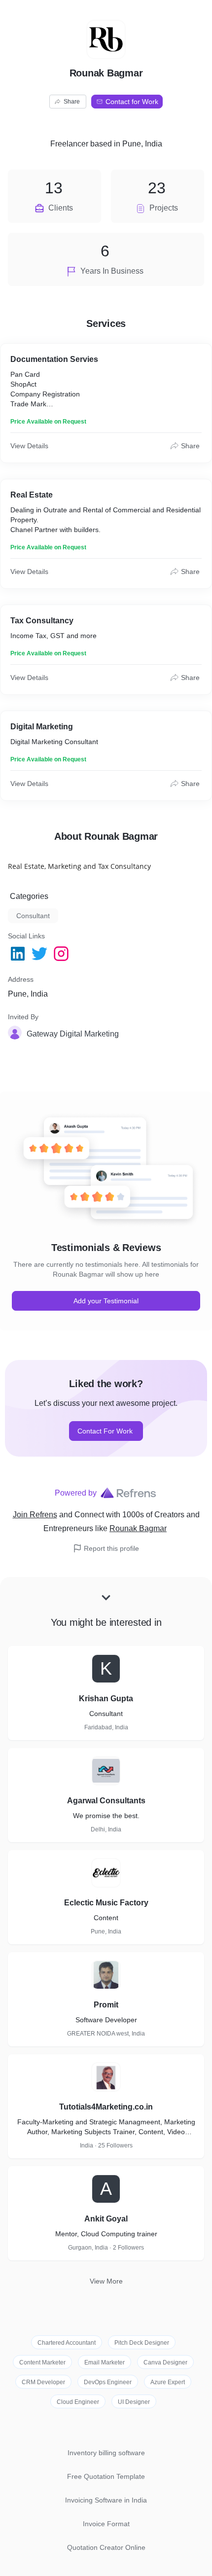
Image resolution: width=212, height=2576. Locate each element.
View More (106, 2281)
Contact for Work (132, 102)
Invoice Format (106, 2524)
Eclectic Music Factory (106, 1903)
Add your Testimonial (106, 1301)
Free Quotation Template (106, 2476)
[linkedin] (19, 954)
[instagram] (62, 954)
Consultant (33, 916)
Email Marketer (105, 2362)
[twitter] (40, 954)
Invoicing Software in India (106, 2500)
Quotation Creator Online (106, 2547)
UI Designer (134, 2402)
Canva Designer (165, 2362)
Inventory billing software (106, 2453)
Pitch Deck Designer (142, 2343)
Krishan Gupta (106, 1699)
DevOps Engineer (108, 2382)
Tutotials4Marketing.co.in (106, 2107)
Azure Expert (168, 2382)
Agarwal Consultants (106, 1801)
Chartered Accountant (67, 2343)
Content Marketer (42, 2362)
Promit (106, 2005)
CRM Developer (43, 2382)
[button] (74, 1034)
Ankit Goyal (106, 2219)
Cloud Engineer (78, 2402)
